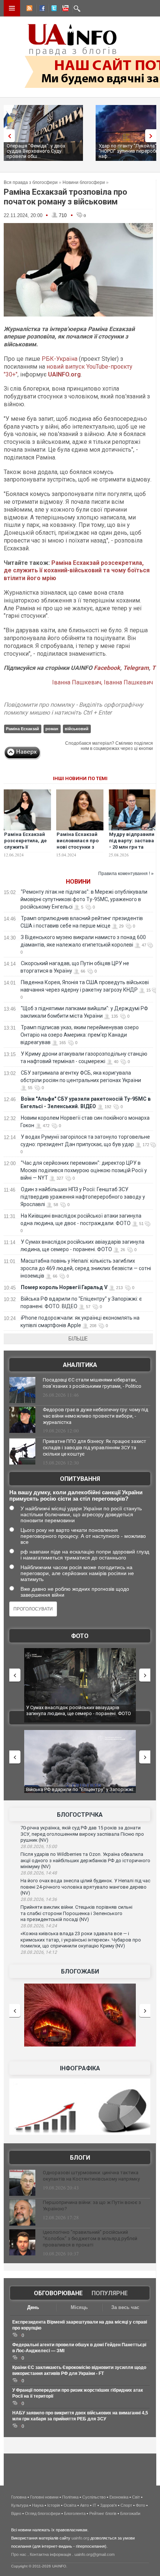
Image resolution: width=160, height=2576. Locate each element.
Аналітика (80, 1365)
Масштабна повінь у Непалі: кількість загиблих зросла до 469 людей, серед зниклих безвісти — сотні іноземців (86, 1268)
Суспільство (94, 2497)
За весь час (125, 2307)
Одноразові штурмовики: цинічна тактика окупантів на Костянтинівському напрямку (91, 2176)
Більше (78, 1339)
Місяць (79, 2307)
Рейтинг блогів (103, 2513)
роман (52, 729)
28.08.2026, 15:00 (39, 1847)
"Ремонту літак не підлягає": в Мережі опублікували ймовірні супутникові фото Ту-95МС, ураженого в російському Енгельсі (84, 899)
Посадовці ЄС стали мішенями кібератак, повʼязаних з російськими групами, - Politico (92, 1383)
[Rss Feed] (29, 9)
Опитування (80, 1479)
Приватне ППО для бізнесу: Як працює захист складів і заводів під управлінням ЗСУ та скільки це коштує (95, 1448)
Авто (84, 2505)
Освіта (70, 2505)
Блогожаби (80, 1971)
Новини (78, 882)
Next (153, 136)
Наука (38, 2505)
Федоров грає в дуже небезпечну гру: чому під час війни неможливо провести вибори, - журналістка (95, 1416)
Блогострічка (80, 1815)
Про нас (19, 2554)
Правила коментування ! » (126, 874)
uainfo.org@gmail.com (95, 2554)
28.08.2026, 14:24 (39, 1926)
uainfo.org (80, 2538)
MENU (12, 8)
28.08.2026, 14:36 (39, 1899)
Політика (70, 2497)
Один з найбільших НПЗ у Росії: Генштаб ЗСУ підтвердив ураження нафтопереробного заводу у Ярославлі (83, 1197)
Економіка (119, 2497)
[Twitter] (52, 9)
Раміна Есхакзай (23, 729)
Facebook (107, 668)
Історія (54, 2505)
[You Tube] (64, 9)
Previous (7, 136)
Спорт (126, 2505)
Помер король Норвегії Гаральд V (64, 1287)
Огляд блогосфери (43, 2513)
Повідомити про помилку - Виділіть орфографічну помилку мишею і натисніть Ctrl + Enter (73, 709)
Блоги (80, 2158)
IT (95, 2505)
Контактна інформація (50, 2554)
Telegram (136, 668)
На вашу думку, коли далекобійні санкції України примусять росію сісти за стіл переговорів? (76, 1495)
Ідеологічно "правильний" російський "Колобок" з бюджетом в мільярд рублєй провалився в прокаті (90, 2238)
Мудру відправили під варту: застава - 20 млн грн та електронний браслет (132, 847)
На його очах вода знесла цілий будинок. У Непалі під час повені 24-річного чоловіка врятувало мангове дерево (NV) (85, 1887)
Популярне (110, 2293)
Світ (136, 2497)
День (33, 2307)
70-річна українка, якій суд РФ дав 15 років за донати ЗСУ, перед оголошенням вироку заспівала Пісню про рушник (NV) (82, 1834)
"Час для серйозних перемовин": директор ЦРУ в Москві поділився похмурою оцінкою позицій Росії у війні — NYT (84, 1170)
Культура (20, 2505)
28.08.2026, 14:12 (39, 1952)
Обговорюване (58, 2293)
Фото (80, 1636)
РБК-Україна (60, 359)
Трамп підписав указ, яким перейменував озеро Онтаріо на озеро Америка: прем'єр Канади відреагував (80, 1035)
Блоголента (75, 2513)
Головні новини (44, 2497)
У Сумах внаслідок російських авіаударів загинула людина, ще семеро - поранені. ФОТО (79, 1710)
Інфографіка (80, 2068)
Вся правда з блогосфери (31, 182)
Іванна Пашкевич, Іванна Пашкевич (103, 682)
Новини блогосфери (84, 182)
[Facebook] (41, 9)
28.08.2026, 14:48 (39, 1873)
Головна (19, 2497)
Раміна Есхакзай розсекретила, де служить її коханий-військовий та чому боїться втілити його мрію (77, 571)
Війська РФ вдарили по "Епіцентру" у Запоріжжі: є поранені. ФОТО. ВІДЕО (80, 1792)
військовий (77, 729)
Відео (16, 2513)
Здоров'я (108, 2505)
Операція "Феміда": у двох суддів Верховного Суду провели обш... (36, 151)
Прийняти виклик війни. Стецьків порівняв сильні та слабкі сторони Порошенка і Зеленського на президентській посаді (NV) (76, 1913)
